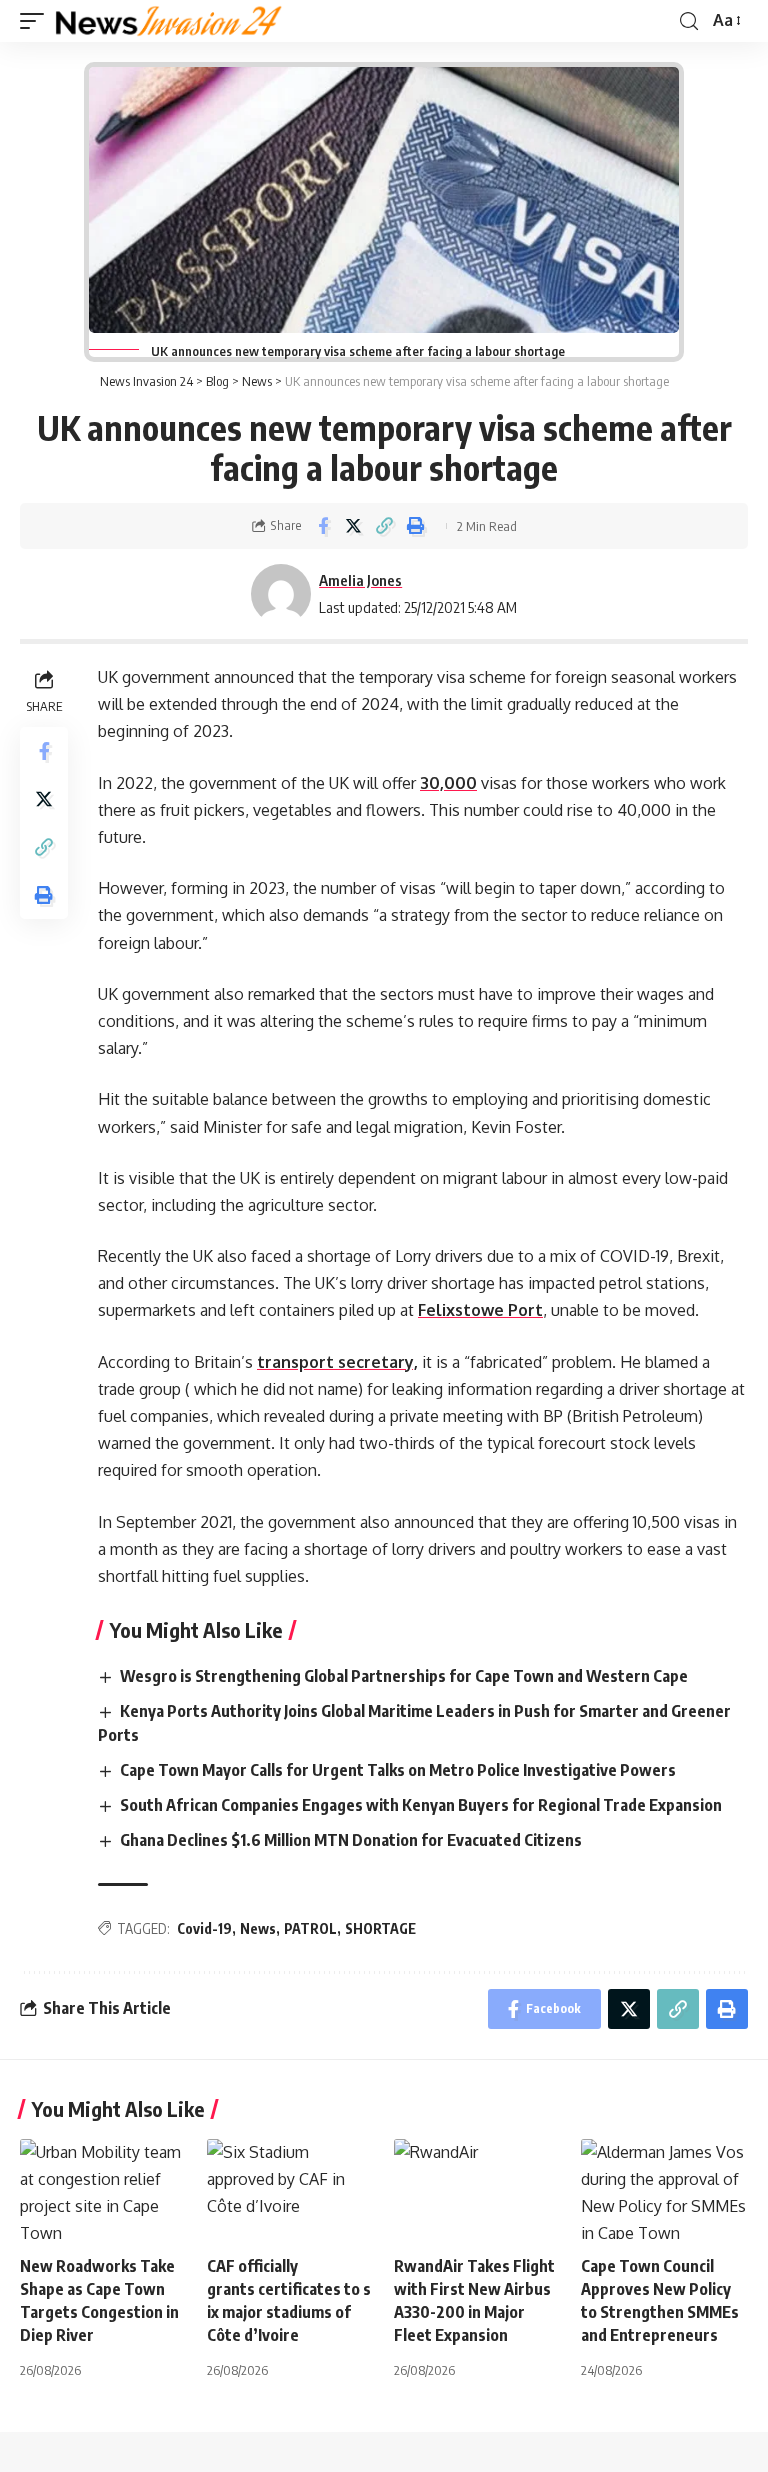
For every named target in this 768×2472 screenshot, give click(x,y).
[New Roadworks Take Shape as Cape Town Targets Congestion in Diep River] (103, 2189)
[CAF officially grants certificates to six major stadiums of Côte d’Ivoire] (290, 2189)
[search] (689, 21)
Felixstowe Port (480, 1310)
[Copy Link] (385, 526)
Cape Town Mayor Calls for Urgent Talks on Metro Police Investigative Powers (399, 1770)
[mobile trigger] (37, 21)
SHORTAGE (380, 1928)
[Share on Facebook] (323, 526)
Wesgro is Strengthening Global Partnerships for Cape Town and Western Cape (405, 1676)
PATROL (310, 1928)
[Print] (416, 526)
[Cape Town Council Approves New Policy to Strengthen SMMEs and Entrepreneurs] (664, 2189)
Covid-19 (204, 1928)
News (258, 1928)
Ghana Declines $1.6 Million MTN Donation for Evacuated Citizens (352, 1840)
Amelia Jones (360, 580)
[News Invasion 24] (169, 21)
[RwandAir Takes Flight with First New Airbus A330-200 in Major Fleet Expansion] (477, 2189)
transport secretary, (337, 1362)
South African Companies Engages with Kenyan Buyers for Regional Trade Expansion (422, 1805)
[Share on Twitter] (354, 526)
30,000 (448, 783)
